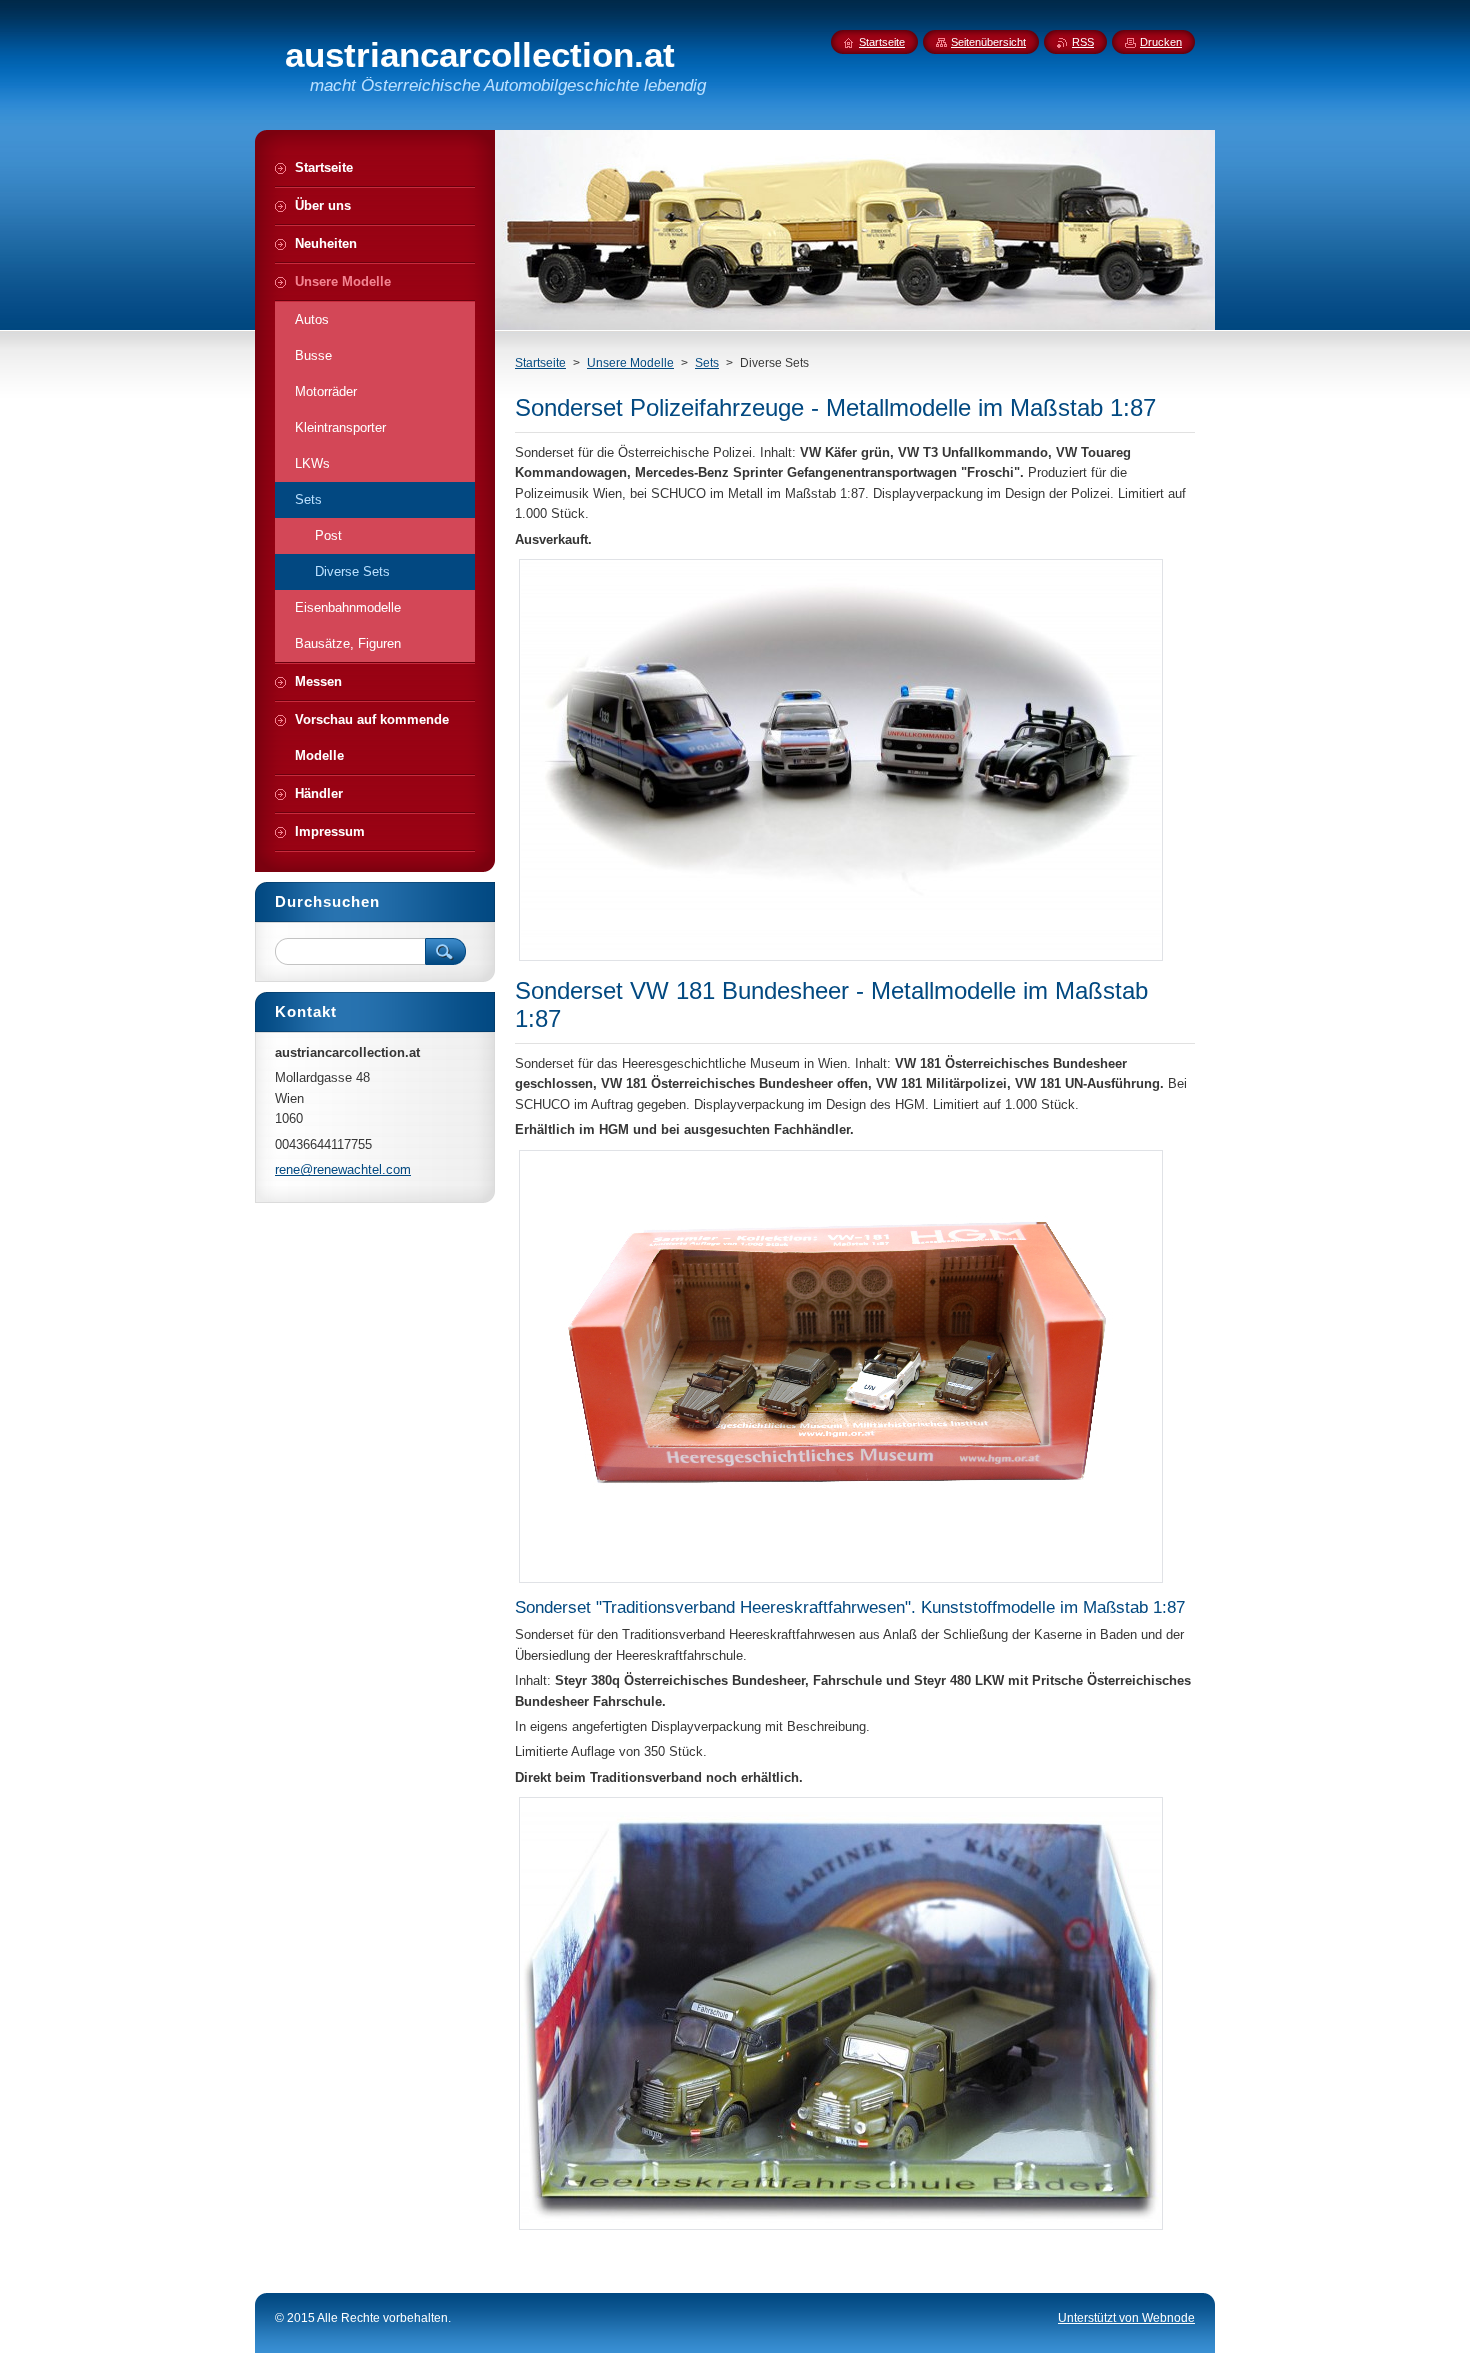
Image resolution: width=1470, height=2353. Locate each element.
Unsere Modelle (630, 363)
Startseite (540, 363)
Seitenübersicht (988, 42)
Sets (707, 363)
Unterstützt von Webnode (1126, 2318)
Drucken (1161, 42)
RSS (1083, 42)
